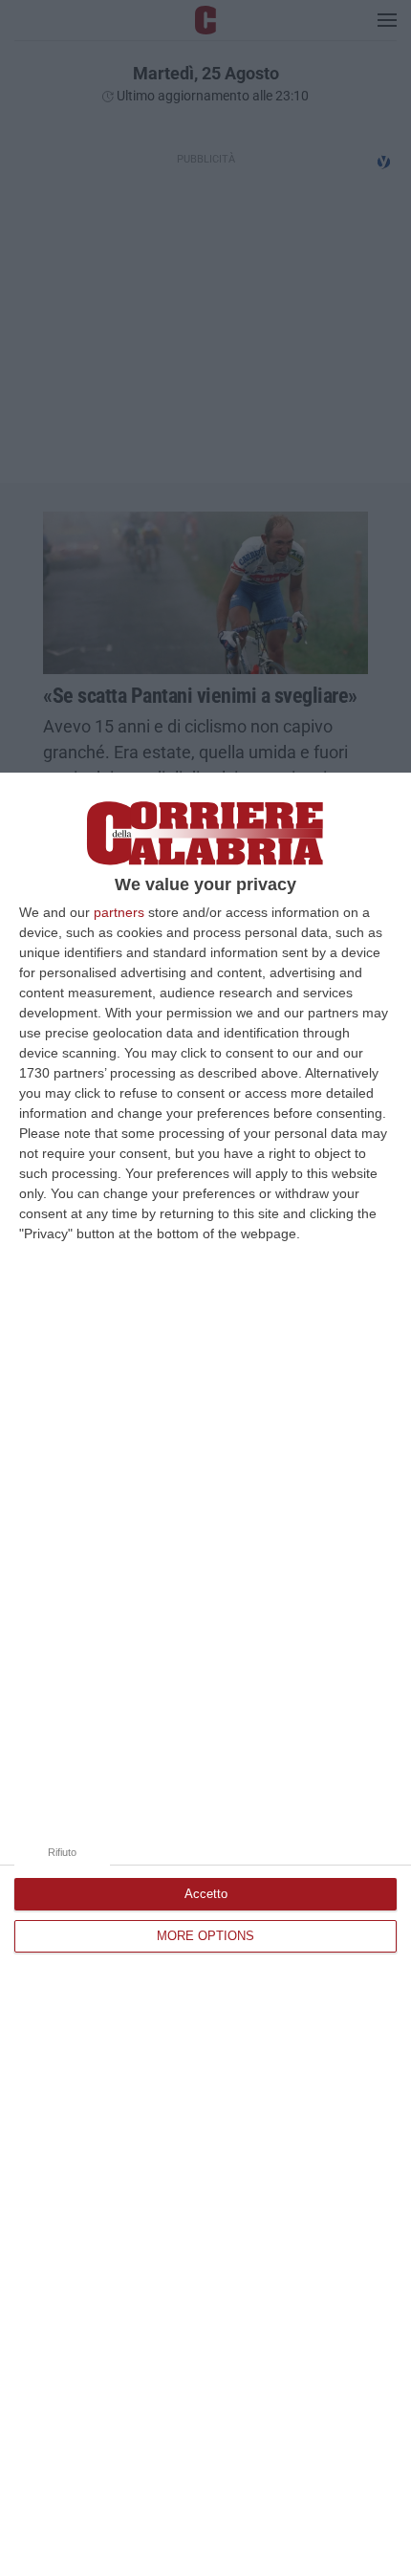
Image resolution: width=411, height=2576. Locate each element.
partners (119, 912)
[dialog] (205, 1674)
